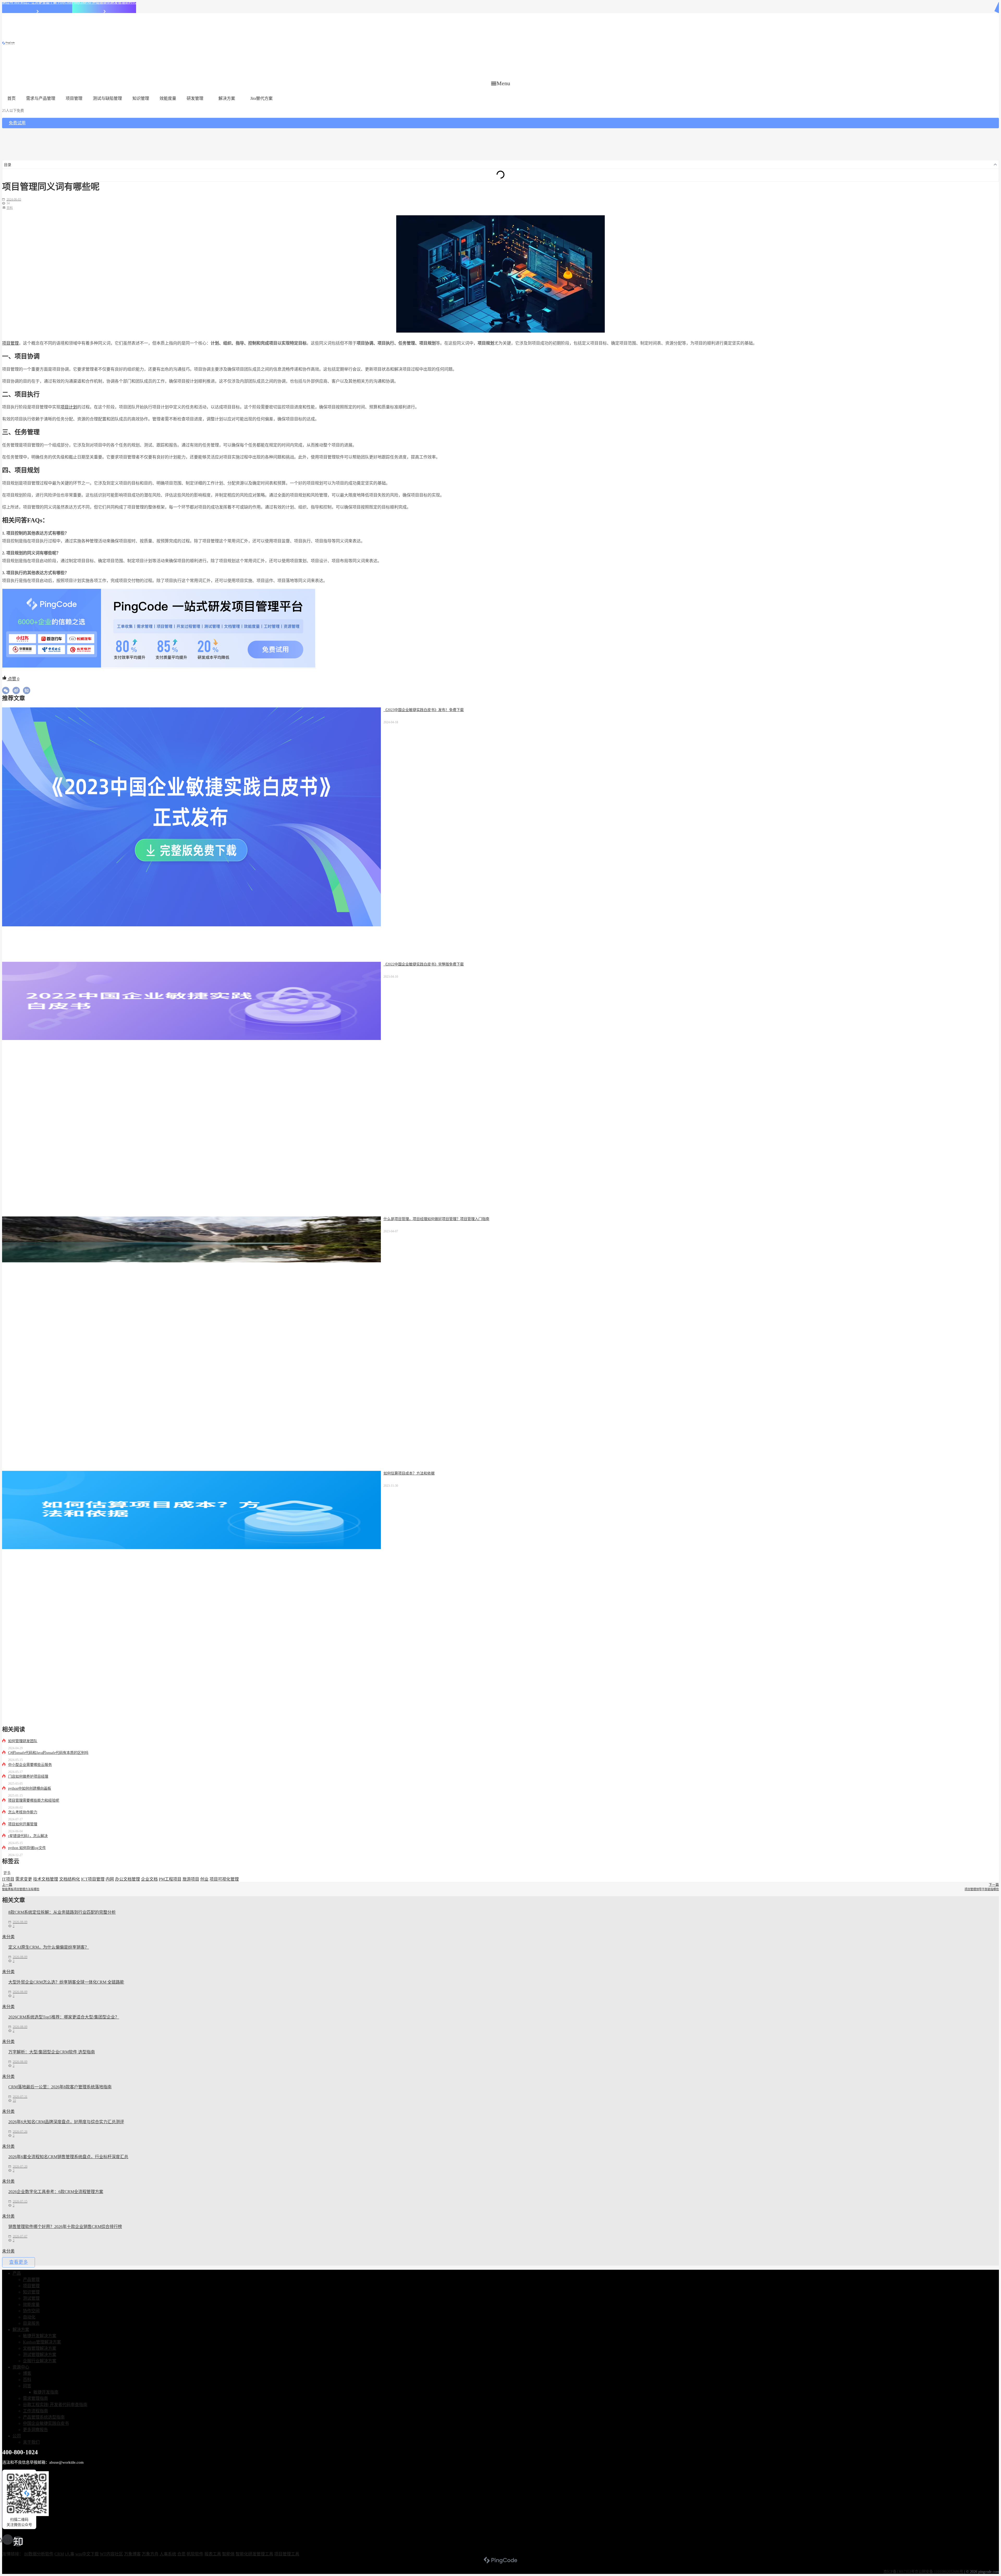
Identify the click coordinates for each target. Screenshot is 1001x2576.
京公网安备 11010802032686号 (939, 2572)
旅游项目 (191, 1879)
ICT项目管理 (93, 1879)
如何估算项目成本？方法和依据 (409, 1473)
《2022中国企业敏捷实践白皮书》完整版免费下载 (424, 964)
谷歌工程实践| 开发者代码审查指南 (55, 2405)
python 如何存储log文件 (27, 1848)
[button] (501, 83)
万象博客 (132, 2554)
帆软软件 (195, 2554)
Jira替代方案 (261, 98)
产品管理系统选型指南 (44, 2417)
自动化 (29, 2317)
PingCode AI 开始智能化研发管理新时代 (104, 2)
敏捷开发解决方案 (40, 2336)
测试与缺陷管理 (107, 98)
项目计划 (69, 407)
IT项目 (8, 1879)
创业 (204, 1879)
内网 (110, 1879)
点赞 (13, 679)
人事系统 (168, 2554)
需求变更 (24, 1879)
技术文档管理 (46, 1879)
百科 (10, 208)
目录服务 (31, 2323)
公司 (17, 2436)
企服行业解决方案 (40, 2361)
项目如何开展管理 (23, 1824)
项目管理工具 (287, 2554)
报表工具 (213, 2554)
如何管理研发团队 (23, 1741)
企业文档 (149, 1879)
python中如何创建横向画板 (30, 1788)
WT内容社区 (111, 2554)
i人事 (70, 2554)
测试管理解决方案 (40, 2355)
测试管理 (31, 2298)
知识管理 (141, 98)
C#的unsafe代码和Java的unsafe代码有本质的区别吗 (48, 1753)
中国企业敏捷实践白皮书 (46, 2423)
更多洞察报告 (35, 2430)
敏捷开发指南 (46, 2392)
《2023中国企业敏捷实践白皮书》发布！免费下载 (424, 710)
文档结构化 (70, 1879)
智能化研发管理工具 (254, 2554)
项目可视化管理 (224, 1879)
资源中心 (21, 2367)
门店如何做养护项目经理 (28, 1776)
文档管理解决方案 (40, 2348)
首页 (11, 98)
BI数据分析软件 (39, 2554)
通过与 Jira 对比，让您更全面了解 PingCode (37, 2)
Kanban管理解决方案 (42, 2342)
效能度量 (168, 98)
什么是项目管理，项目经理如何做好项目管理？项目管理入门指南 (436, 1219)
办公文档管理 (127, 1879)
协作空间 (31, 2311)
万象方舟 (150, 2554)
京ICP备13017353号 (899, 2572)
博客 (27, 2373)
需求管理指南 (35, 2398)
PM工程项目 (170, 1879)
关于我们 (31, 2442)
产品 (17, 2273)
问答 (27, 2386)
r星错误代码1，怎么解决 (28, 1836)
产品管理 (31, 2280)
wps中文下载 (87, 2554)
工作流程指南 (35, 2411)
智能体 (228, 2554)
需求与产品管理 (41, 98)
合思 (181, 2554)
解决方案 (227, 98)
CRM (59, 2554)
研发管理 (195, 98)
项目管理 (74, 98)
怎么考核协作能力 (23, 1812)
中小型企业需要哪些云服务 (30, 1765)
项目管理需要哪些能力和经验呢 (34, 1800)
